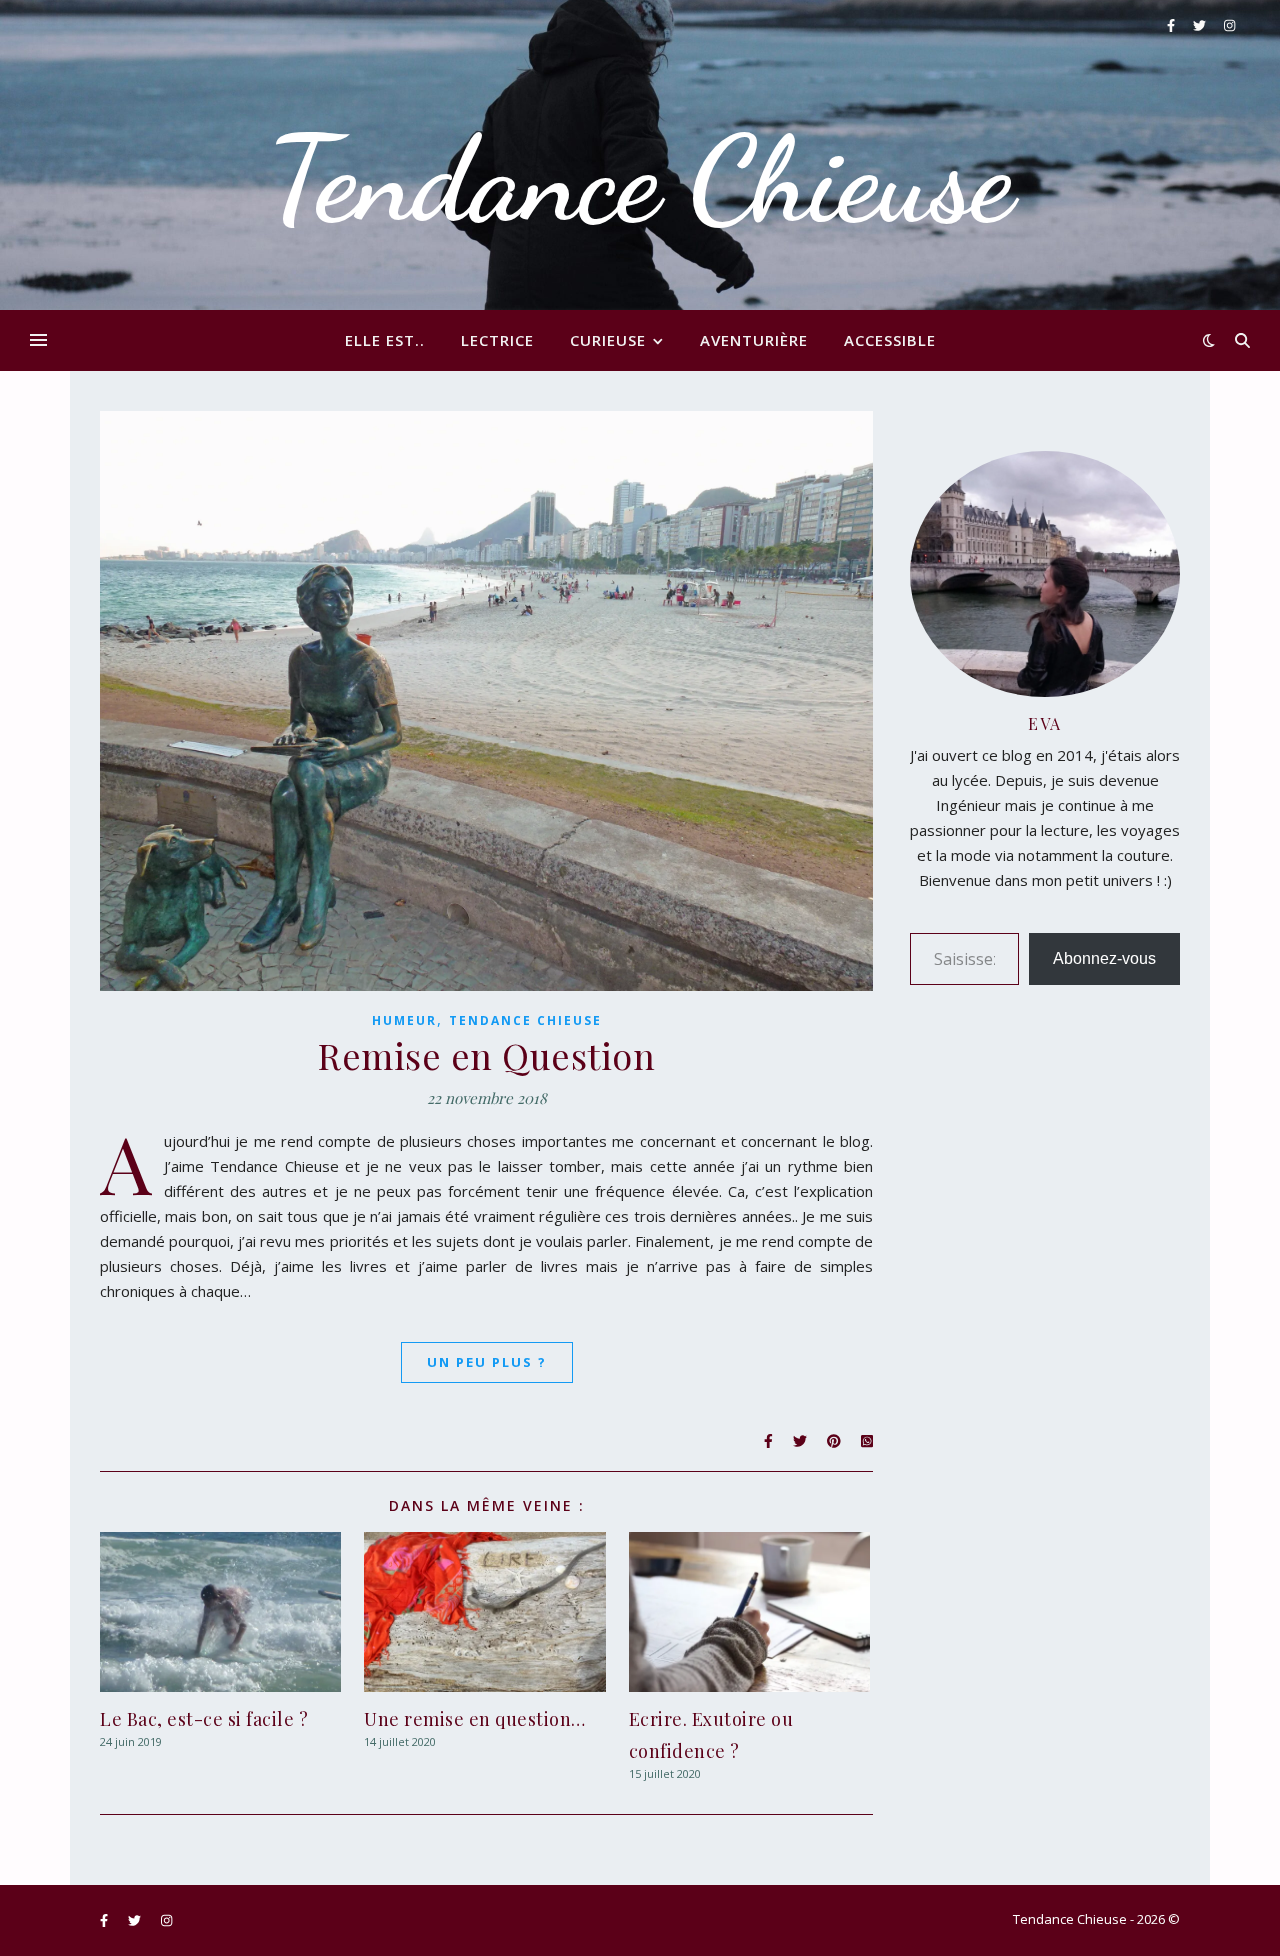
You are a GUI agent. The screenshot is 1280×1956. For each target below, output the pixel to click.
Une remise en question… (475, 1719)
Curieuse (608, 340)
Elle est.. (385, 340)
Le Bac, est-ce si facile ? (204, 1719)
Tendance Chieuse (525, 1020)
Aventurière (754, 340)
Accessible (890, 340)
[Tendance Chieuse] (640, 155)
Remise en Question (486, 1055)
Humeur (404, 1020)
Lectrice (497, 340)
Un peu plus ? (487, 1362)
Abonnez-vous (1104, 958)
